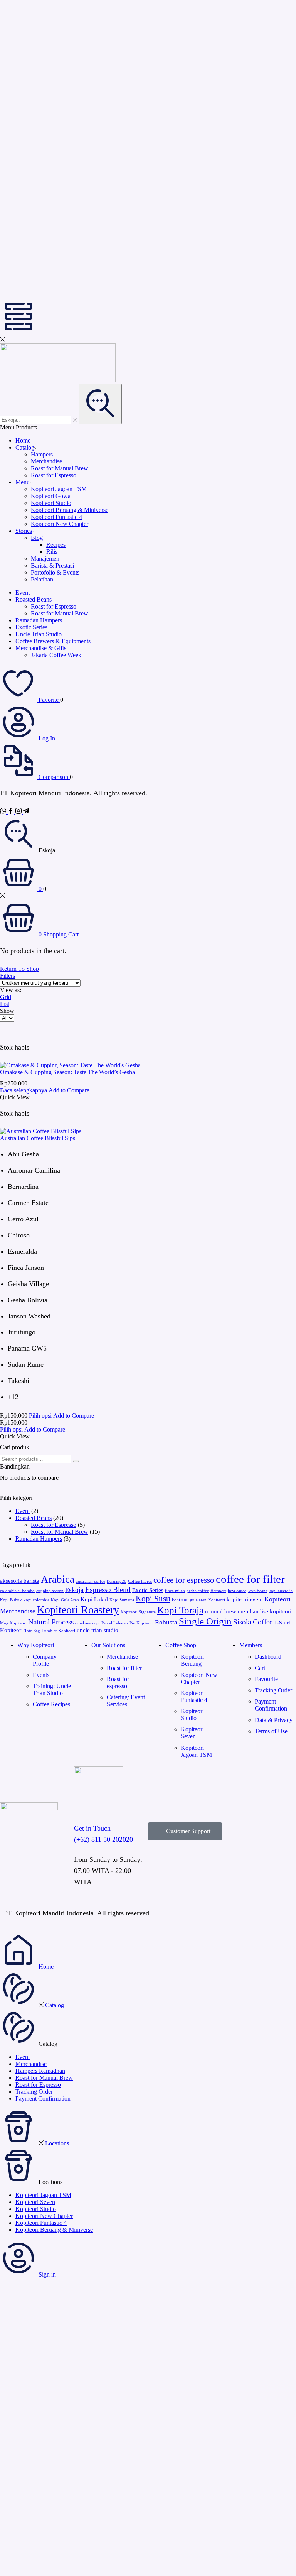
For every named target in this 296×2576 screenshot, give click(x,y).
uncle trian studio (98, 1630)
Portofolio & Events (55, 572)
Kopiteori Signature (138, 1612)
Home (23, 440)
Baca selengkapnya (24, 1090)
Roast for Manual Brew (60, 468)
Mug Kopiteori (13, 1623)
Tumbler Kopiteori (58, 1631)
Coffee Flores (140, 1581)
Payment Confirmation (43, 2098)
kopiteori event (245, 1599)
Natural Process (51, 1622)
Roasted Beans (34, 599)
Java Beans (257, 1591)
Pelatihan (42, 579)
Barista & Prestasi (52, 565)
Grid (6, 997)
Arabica (58, 1579)
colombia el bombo (17, 1591)
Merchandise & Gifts (41, 648)
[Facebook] (12, 812)
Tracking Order (34, 2092)
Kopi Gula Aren (65, 1600)
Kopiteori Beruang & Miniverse (70, 510)
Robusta (166, 1622)
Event (23, 592)
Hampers (42, 454)
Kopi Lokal (94, 1599)
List (5, 1004)
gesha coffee (198, 1591)
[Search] (76, 1461)
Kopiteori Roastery (78, 1610)
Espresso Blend (108, 1590)
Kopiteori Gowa (51, 496)
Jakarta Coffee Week (56, 655)
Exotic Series (31, 627)
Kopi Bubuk (11, 1600)
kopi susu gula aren (189, 1600)
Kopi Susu (153, 1599)
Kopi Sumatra (122, 1600)
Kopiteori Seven (35, 2202)
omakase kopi (87, 1623)
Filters (8, 976)
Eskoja (74, 1590)
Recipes (56, 545)
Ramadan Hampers (39, 620)
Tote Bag (32, 1631)
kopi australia (281, 1591)
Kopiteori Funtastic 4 (56, 517)
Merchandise (46, 461)
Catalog (25, 447)
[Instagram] (19, 812)
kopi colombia (36, 1600)
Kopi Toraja (180, 1610)
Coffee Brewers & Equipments (53, 641)
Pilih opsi (40, 1416)
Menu (23, 482)
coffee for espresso (184, 1580)
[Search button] (100, 404)
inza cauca (237, 1591)
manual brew (221, 1611)
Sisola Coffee (253, 1622)
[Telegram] (26, 812)
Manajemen (45, 559)
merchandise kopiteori (265, 1611)
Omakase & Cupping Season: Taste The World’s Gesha (67, 1072)
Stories (24, 531)
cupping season (50, 1591)
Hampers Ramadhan (40, 2071)
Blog (37, 538)
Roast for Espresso (54, 475)
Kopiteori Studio (51, 503)
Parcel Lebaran (115, 1623)
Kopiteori (217, 1600)
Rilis (52, 552)
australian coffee (91, 1581)
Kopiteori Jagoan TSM (59, 489)
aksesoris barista (20, 1581)
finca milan (175, 1591)
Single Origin (205, 1621)
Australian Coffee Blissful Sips (38, 1138)
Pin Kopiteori (141, 1623)
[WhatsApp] (4, 812)
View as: (11, 990)
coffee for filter (250, 1579)
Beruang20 (117, 1581)
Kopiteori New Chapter (60, 524)
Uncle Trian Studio (39, 634)
